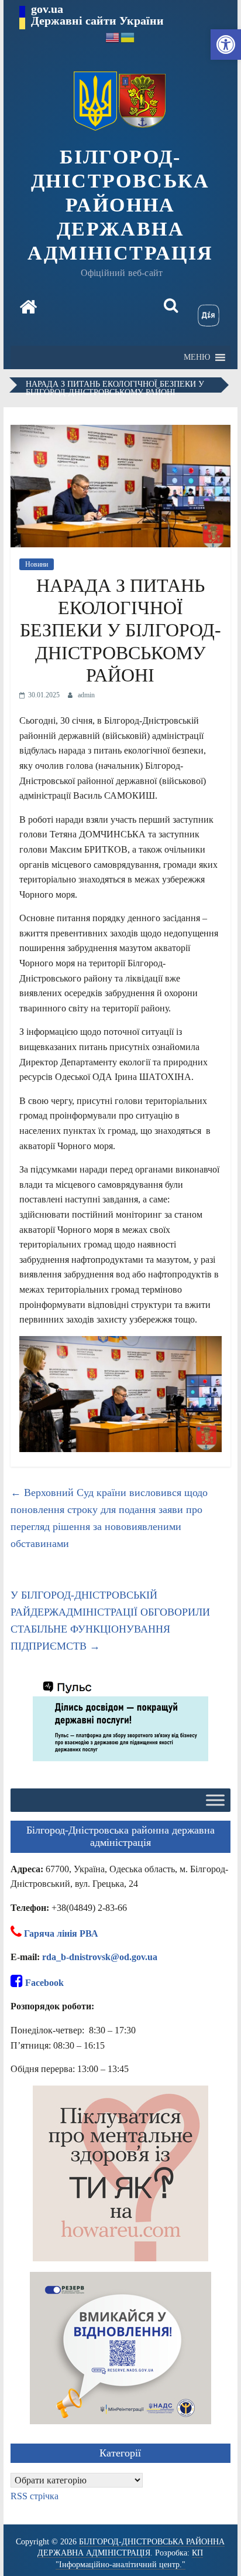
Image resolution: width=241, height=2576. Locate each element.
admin (86, 695)
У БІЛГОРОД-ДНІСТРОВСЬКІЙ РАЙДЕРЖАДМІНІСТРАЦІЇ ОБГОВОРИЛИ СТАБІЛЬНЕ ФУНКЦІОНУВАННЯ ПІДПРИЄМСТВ (110, 1620)
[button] (226, 45)
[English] (113, 37)
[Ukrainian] (128, 37)
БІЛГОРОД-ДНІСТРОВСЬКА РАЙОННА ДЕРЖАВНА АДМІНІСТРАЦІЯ (120, 205)
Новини (37, 564)
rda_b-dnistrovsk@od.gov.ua (100, 1957)
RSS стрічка (35, 2496)
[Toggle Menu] (215, 1800)
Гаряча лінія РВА (61, 1933)
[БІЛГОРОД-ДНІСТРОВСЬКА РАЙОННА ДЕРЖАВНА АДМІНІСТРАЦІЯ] (28, 308)
